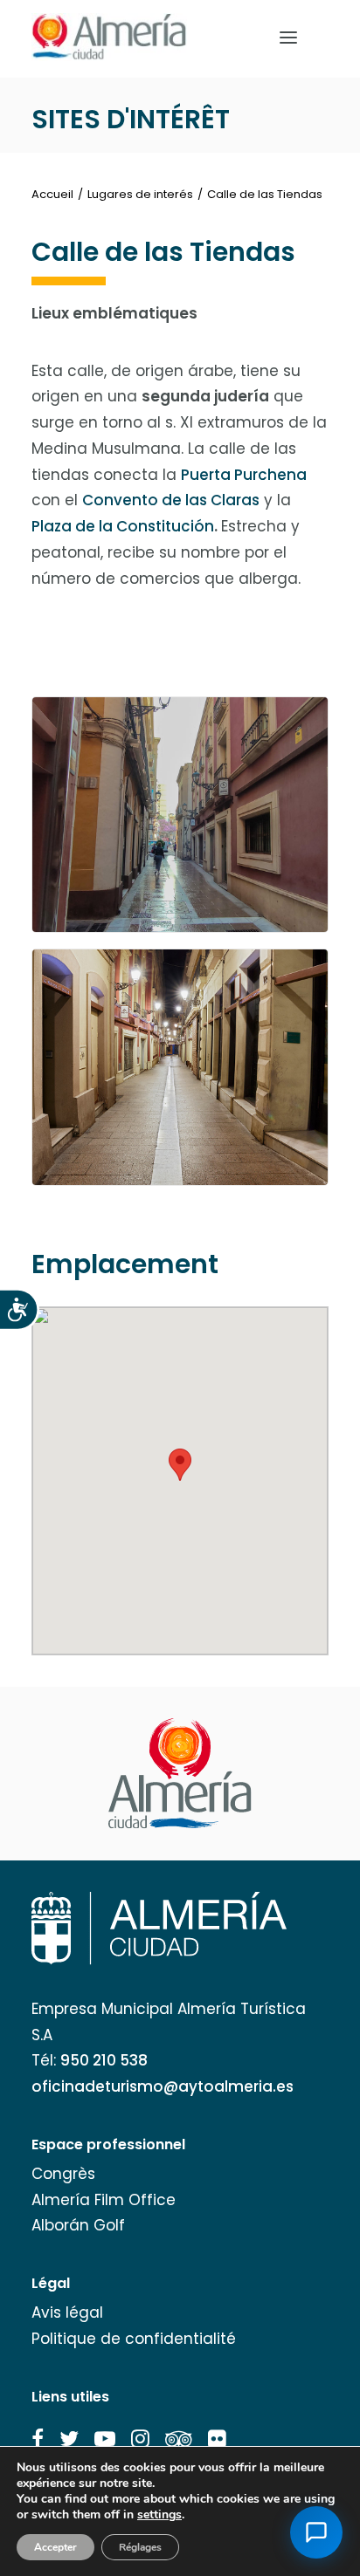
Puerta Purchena (244, 475)
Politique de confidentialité (134, 2339)
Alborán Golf (78, 2225)
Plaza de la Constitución (123, 526)
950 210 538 (104, 2060)
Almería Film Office (104, 2200)
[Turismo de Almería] (109, 37)
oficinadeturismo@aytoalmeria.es (163, 2086)
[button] (38, 2439)
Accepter (55, 2547)
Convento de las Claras (171, 500)
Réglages (140, 2547)
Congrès (63, 2174)
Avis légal (67, 2312)
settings (159, 2515)
